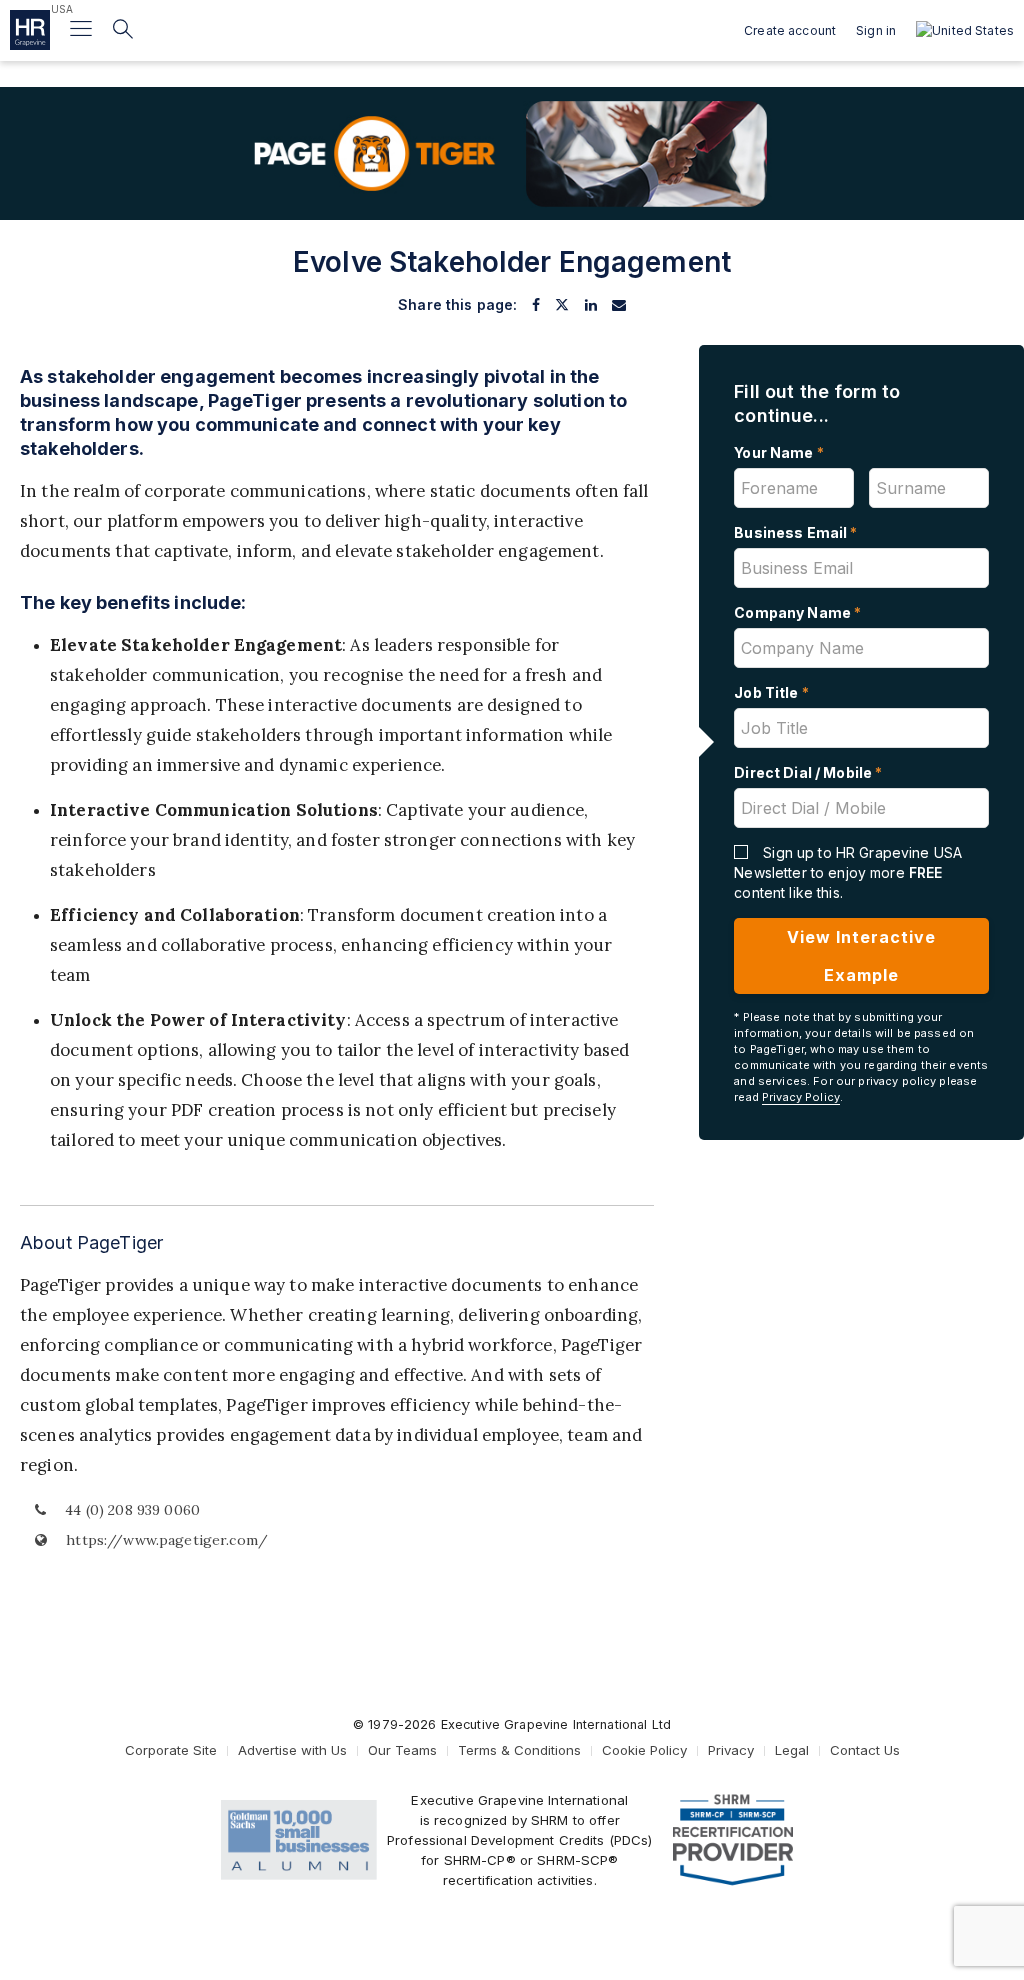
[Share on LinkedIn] (591, 305)
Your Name (779, 452)
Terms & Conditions (519, 1750)
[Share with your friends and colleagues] (619, 305)
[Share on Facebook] (536, 305)
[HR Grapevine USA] (30, 30)
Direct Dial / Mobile (808, 772)
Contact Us (865, 1750)
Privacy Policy (801, 1097)
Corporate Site (171, 1750)
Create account (790, 30)
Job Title (771, 692)
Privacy (731, 1750)
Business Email (795, 532)
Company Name (797, 612)
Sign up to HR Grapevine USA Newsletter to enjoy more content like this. (848, 872)
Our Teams (402, 1750)
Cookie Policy (644, 1750)
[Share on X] (562, 305)
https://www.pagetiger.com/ (165, 1540)
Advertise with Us (292, 1750)
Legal (792, 1750)
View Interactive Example (861, 956)
